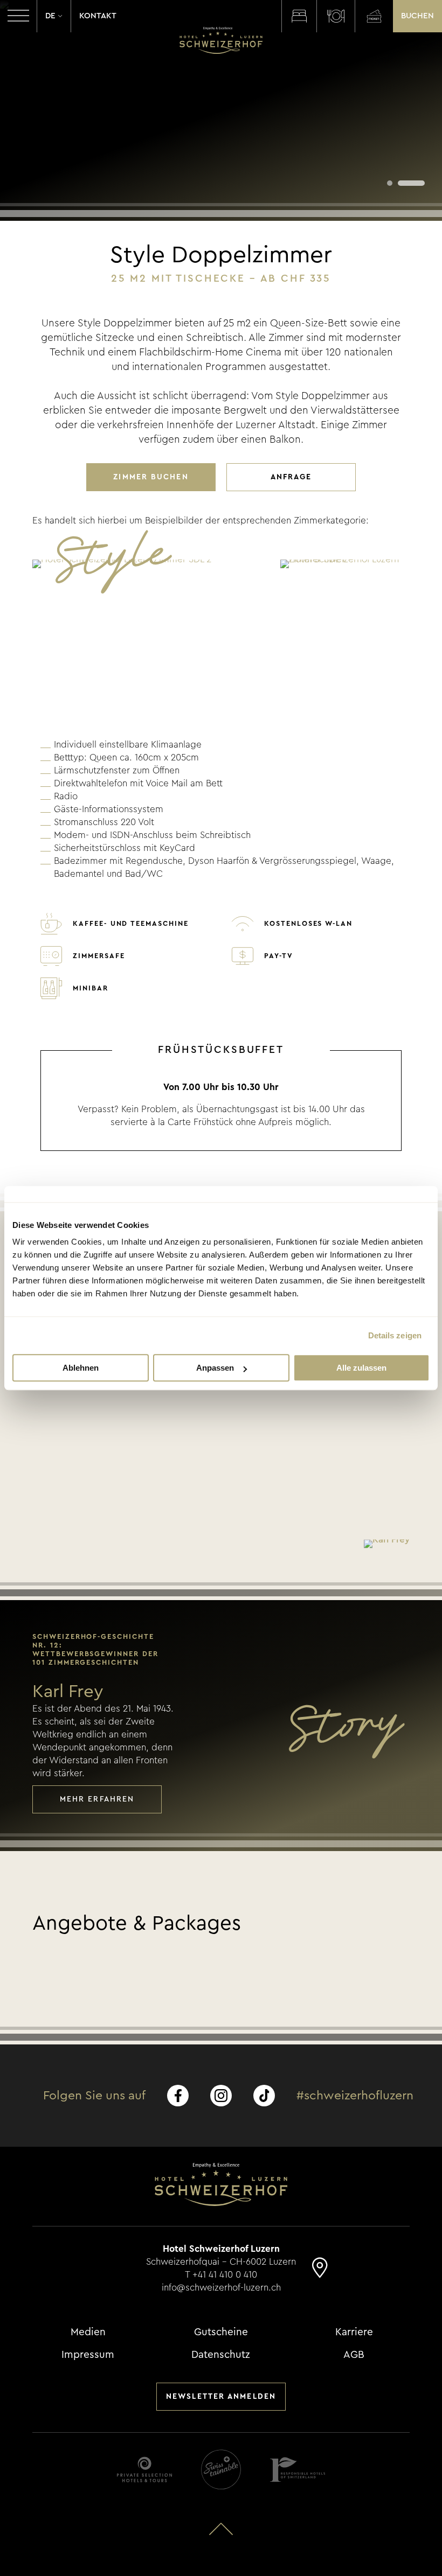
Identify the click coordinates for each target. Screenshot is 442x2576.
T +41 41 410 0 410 (221, 2275)
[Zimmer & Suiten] (299, 16)
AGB (354, 2355)
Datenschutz (221, 2355)
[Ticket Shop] (374, 16)
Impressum (88, 2355)
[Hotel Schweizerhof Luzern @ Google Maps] (320, 2273)
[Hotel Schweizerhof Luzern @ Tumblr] (264, 2096)
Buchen (417, 16)
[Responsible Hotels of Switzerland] (298, 2470)
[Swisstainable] (221, 2470)
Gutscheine (221, 2332)
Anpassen (215, 1368)
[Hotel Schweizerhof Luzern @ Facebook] (178, 2096)
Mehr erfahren (97, 1799)
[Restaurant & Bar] (336, 16)
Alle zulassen (361, 1368)
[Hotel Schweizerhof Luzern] (221, 40)
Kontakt (98, 16)
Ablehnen (81, 1368)
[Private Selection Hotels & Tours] (144, 2470)
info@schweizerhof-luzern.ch (221, 2288)
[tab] (390, 183)
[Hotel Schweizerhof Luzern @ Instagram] (221, 2096)
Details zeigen (395, 1335)
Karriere (354, 2332)
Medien (88, 2332)
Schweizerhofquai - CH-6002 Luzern (221, 2262)
